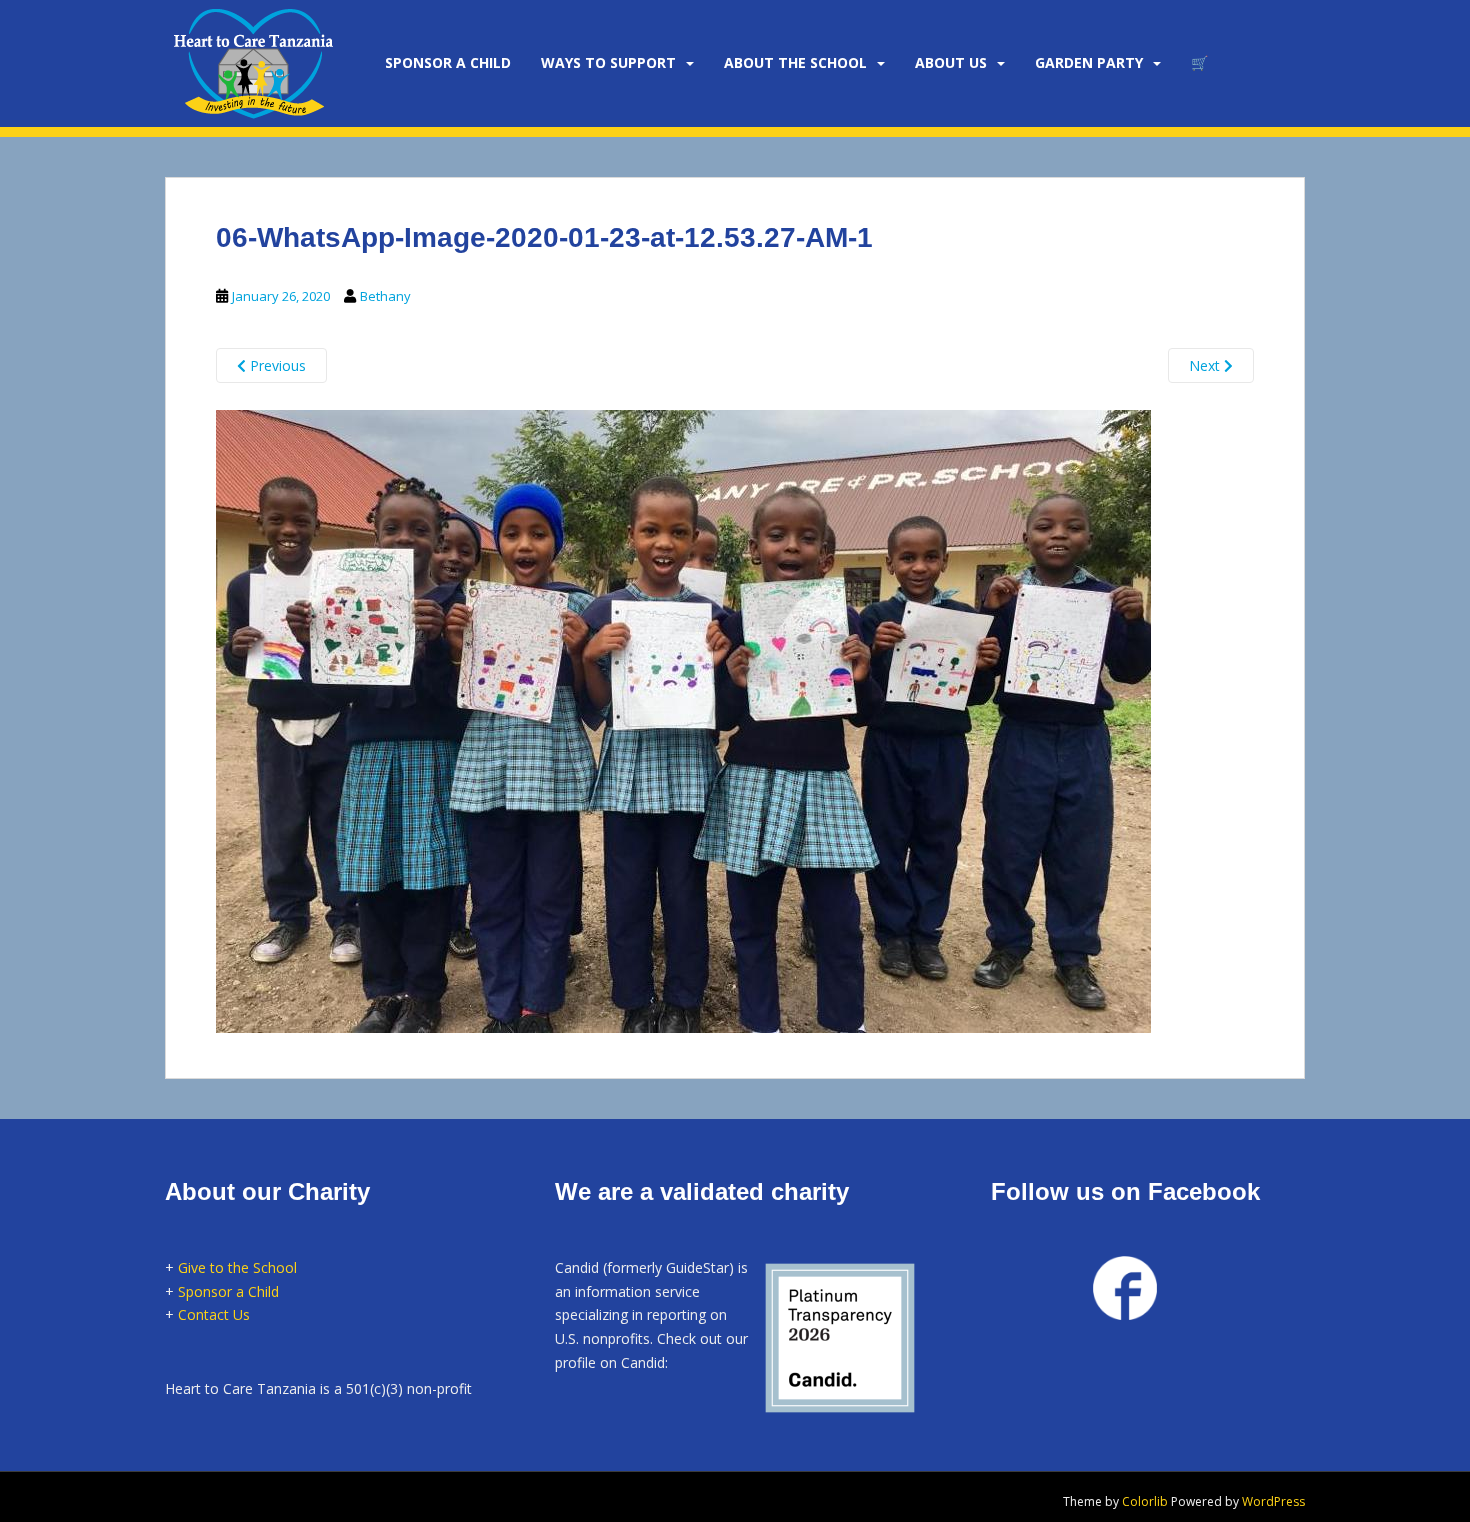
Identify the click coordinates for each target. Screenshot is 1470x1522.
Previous (276, 365)
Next (1206, 365)
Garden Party (1089, 62)
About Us (951, 62)
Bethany (385, 296)
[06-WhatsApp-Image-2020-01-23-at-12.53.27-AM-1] (683, 719)
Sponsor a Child (228, 1291)
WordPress (1273, 1501)
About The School (795, 62)
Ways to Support (608, 62)
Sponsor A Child (448, 62)
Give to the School (237, 1267)
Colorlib (1145, 1501)
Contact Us (214, 1314)
